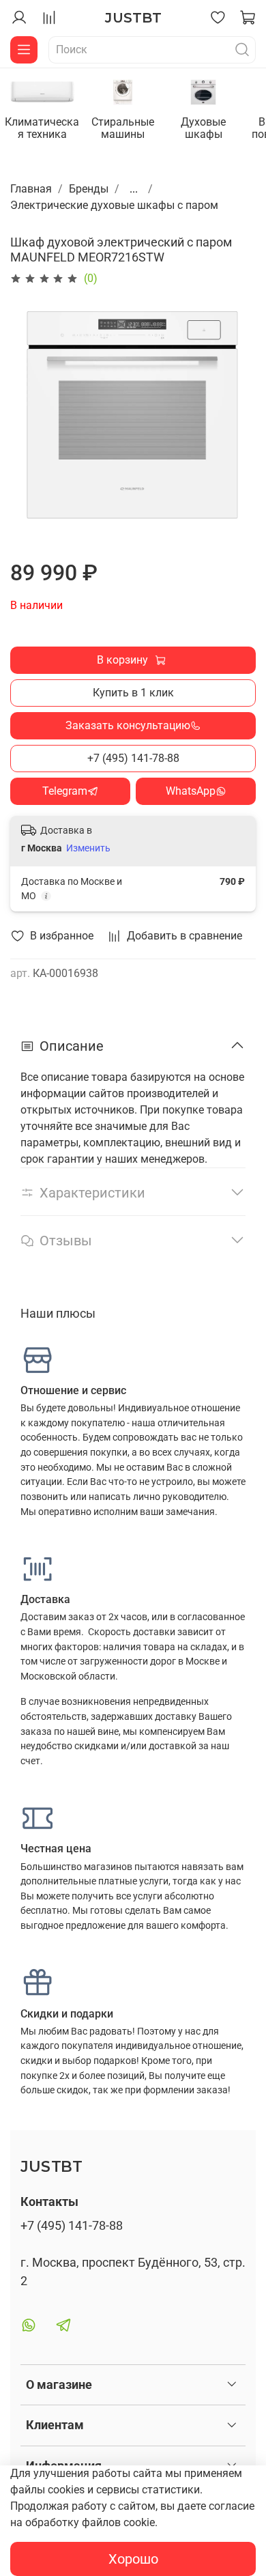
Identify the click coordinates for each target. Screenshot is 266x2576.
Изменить (88, 848)
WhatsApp (191, 791)
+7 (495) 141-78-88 (133, 758)
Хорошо (133, 2559)
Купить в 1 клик (133, 693)
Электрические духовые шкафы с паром (114, 205)
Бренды (89, 189)
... (134, 189)
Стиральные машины (123, 128)
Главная (31, 189)
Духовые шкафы (203, 128)
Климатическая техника (42, 128)
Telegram (65, 791)
